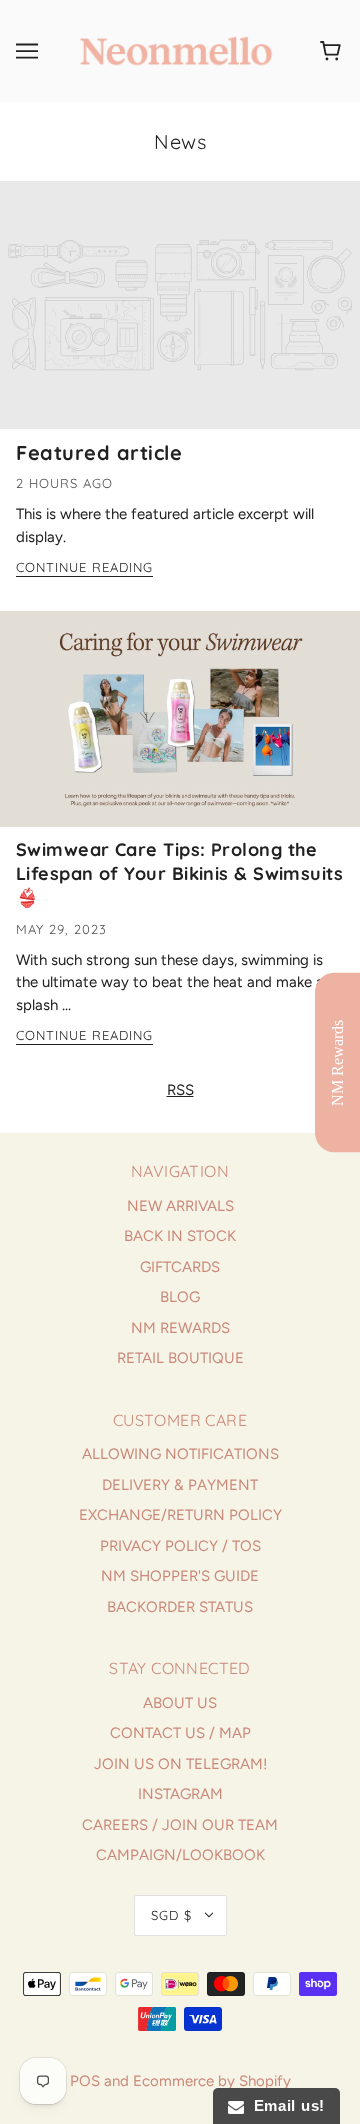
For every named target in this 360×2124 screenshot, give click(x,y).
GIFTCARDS (180, 1267)
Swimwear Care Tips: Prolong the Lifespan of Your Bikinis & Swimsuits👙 (179, 873)
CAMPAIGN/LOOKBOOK (180, 1855)
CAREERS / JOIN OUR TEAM (180, 1825)
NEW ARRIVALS (180, 1206)
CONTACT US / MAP (180, 1733)
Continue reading (84, 568)
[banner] (176, 50)
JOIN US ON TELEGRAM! (180, 1764)
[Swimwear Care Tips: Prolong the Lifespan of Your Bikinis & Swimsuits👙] (180, 727)
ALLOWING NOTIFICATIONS (180, 1454)
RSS (180, 1090)
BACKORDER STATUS (180, 1607)
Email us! (284, 2105)
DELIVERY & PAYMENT (180, 1485)
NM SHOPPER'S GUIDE (180, 1576)
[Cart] (333, 51)
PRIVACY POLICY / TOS (180, 1546)
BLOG (180, 1297)
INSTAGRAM (180, 1794)
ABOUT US (180, 1703)
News (180, 141)
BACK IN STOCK (180, 1236)
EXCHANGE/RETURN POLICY (180, 1515)
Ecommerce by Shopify (212, 2081)
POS (85, 2081)
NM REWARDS (180, 1328)
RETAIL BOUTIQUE (180, 1358)
